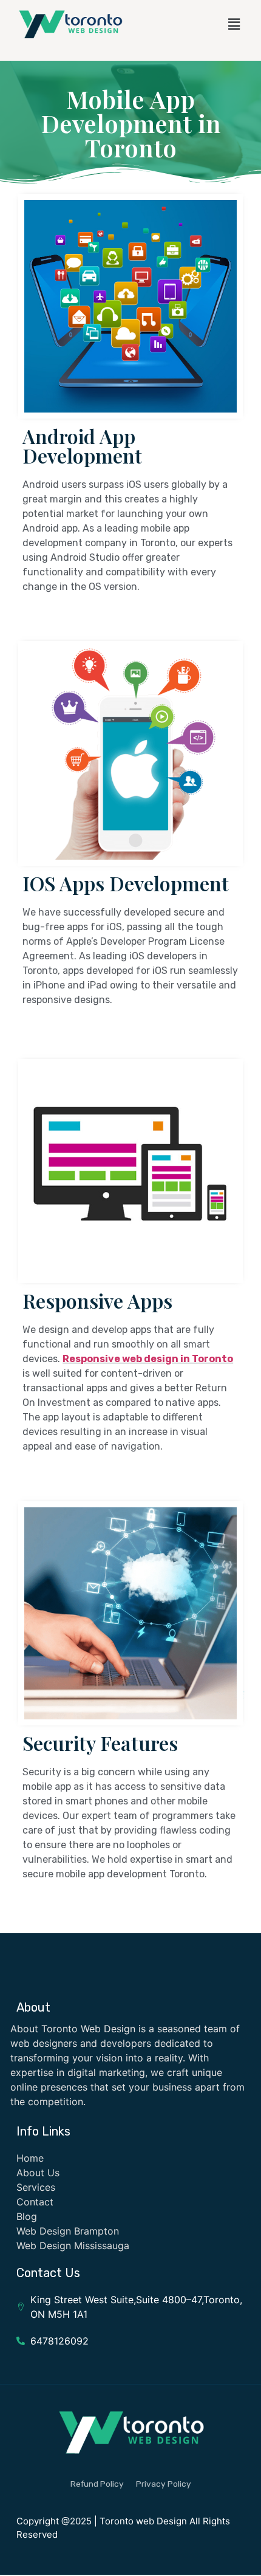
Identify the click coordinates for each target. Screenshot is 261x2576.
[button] (234, 24)
